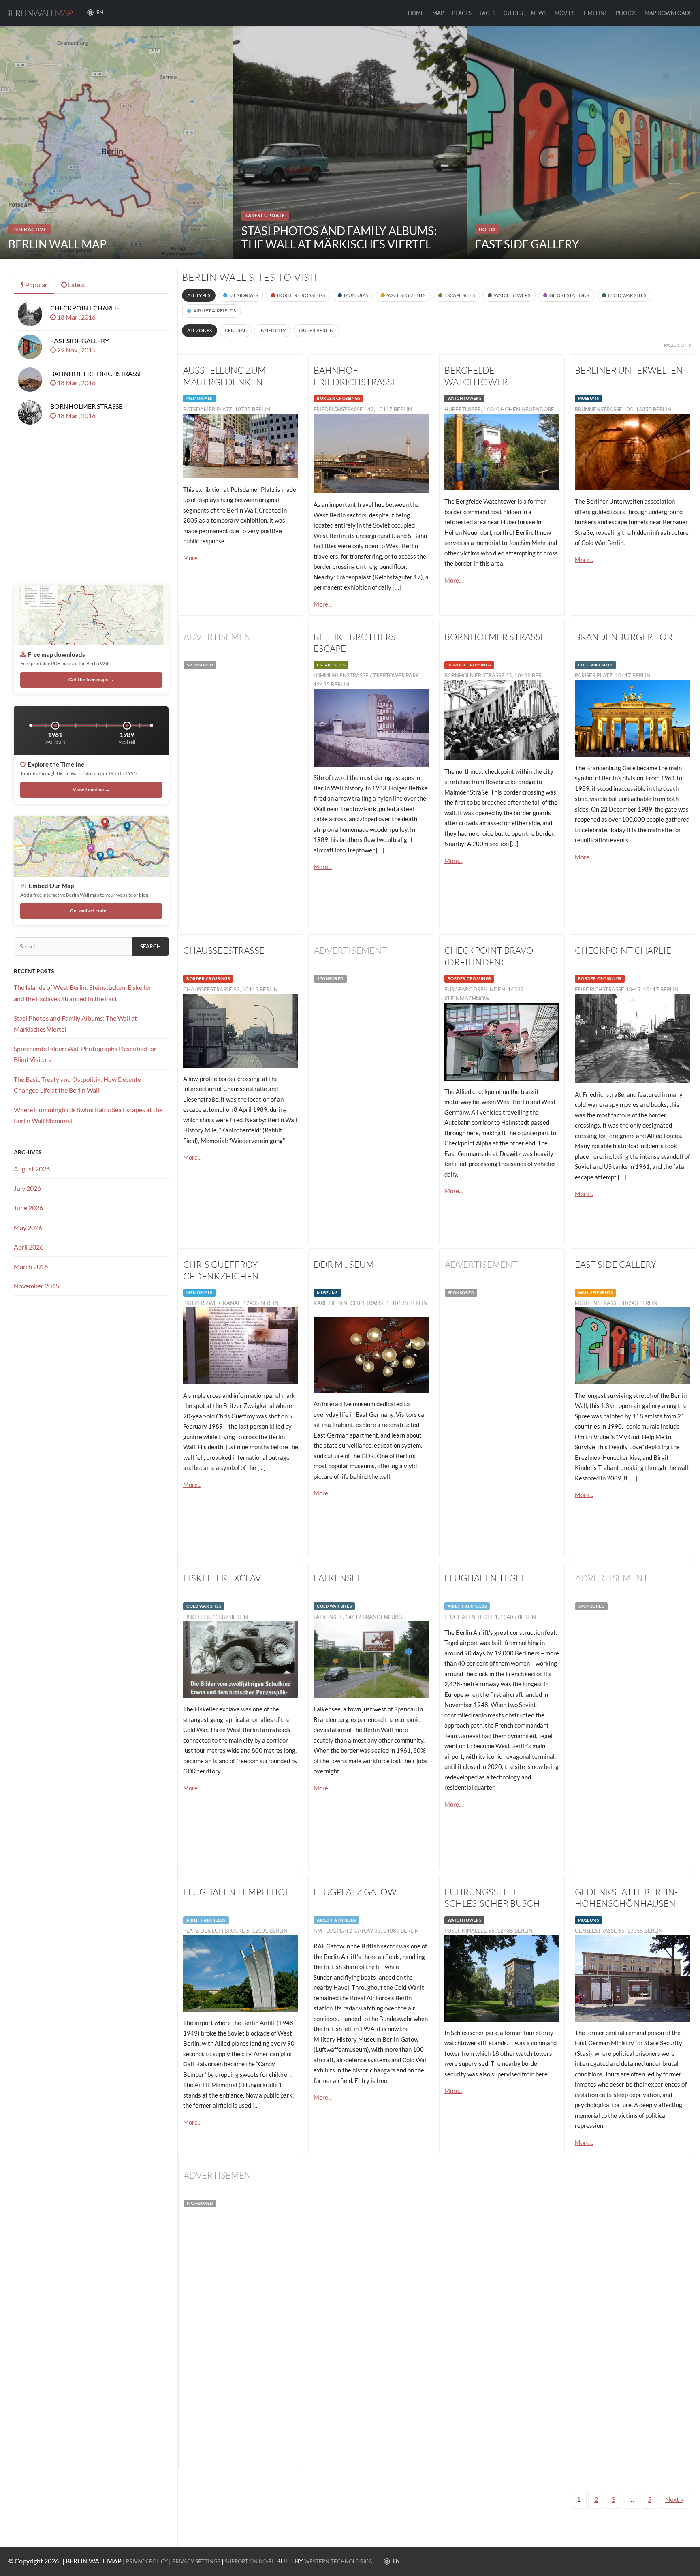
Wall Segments (406, 295)
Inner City (273, 330)
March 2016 (31, 1266)
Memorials (244, 295)
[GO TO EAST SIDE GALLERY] (583, 142)
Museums (356, 295)
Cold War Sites (627, 295)
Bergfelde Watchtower (476, 376)
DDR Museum (344, 1264)
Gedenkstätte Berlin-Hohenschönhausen (626, 1898)
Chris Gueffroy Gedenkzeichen (221, 1270)
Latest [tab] (76, 285)
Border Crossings (301, 295)
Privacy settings (196, 2561)
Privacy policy (147, 2561)
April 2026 (29, 1247)
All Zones (200, 330)
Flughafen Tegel (485, 1578)
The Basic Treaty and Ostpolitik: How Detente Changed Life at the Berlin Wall (77, 1085)
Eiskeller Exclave (225, 1578)
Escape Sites (460, 295)
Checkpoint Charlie (623, 950)
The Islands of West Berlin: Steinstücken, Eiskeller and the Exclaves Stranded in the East (82, 993)
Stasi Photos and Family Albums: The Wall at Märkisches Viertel (75, 1023)
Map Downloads (668, 13)
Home (416, 13)
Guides (513, 13)
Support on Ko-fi (249, 2561)
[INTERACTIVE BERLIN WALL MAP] (117, 142)
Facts (488, 13)
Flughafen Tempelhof (237, 1892)
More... (192, 558)
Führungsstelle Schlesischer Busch (492, 1898)
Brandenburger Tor (624, 637)
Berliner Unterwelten (629, 370)
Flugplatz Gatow (355, 1892)
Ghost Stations (569, 295)
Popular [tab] (36, 285)
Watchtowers (512, 295)
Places (462, 13)
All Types (199, 295)
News (539, 13)
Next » (674, 2499)
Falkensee (338, 1578)
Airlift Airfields (214, 311)
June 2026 (28, 1208)
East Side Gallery (616, 1264)
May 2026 (28, 1227)
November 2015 (36, 1286)
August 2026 (32, 1169)
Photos (626, 13)
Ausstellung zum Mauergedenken (224, 376)
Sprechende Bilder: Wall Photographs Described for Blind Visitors (85, 1054)
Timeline (595, 13)
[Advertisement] (241, 801)
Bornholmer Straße (495, 637)
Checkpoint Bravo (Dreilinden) (489, 956)
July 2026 (27, 1188)
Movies (565, 13)
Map (438, 13)
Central (236, 330)
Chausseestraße (224, 950)
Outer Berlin (316, 330)
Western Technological (340, 2561)
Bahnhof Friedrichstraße (355, 376)
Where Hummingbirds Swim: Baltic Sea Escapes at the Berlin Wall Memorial (88, 1115)
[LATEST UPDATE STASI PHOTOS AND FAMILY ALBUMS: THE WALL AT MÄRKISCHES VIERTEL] (350, 142)
